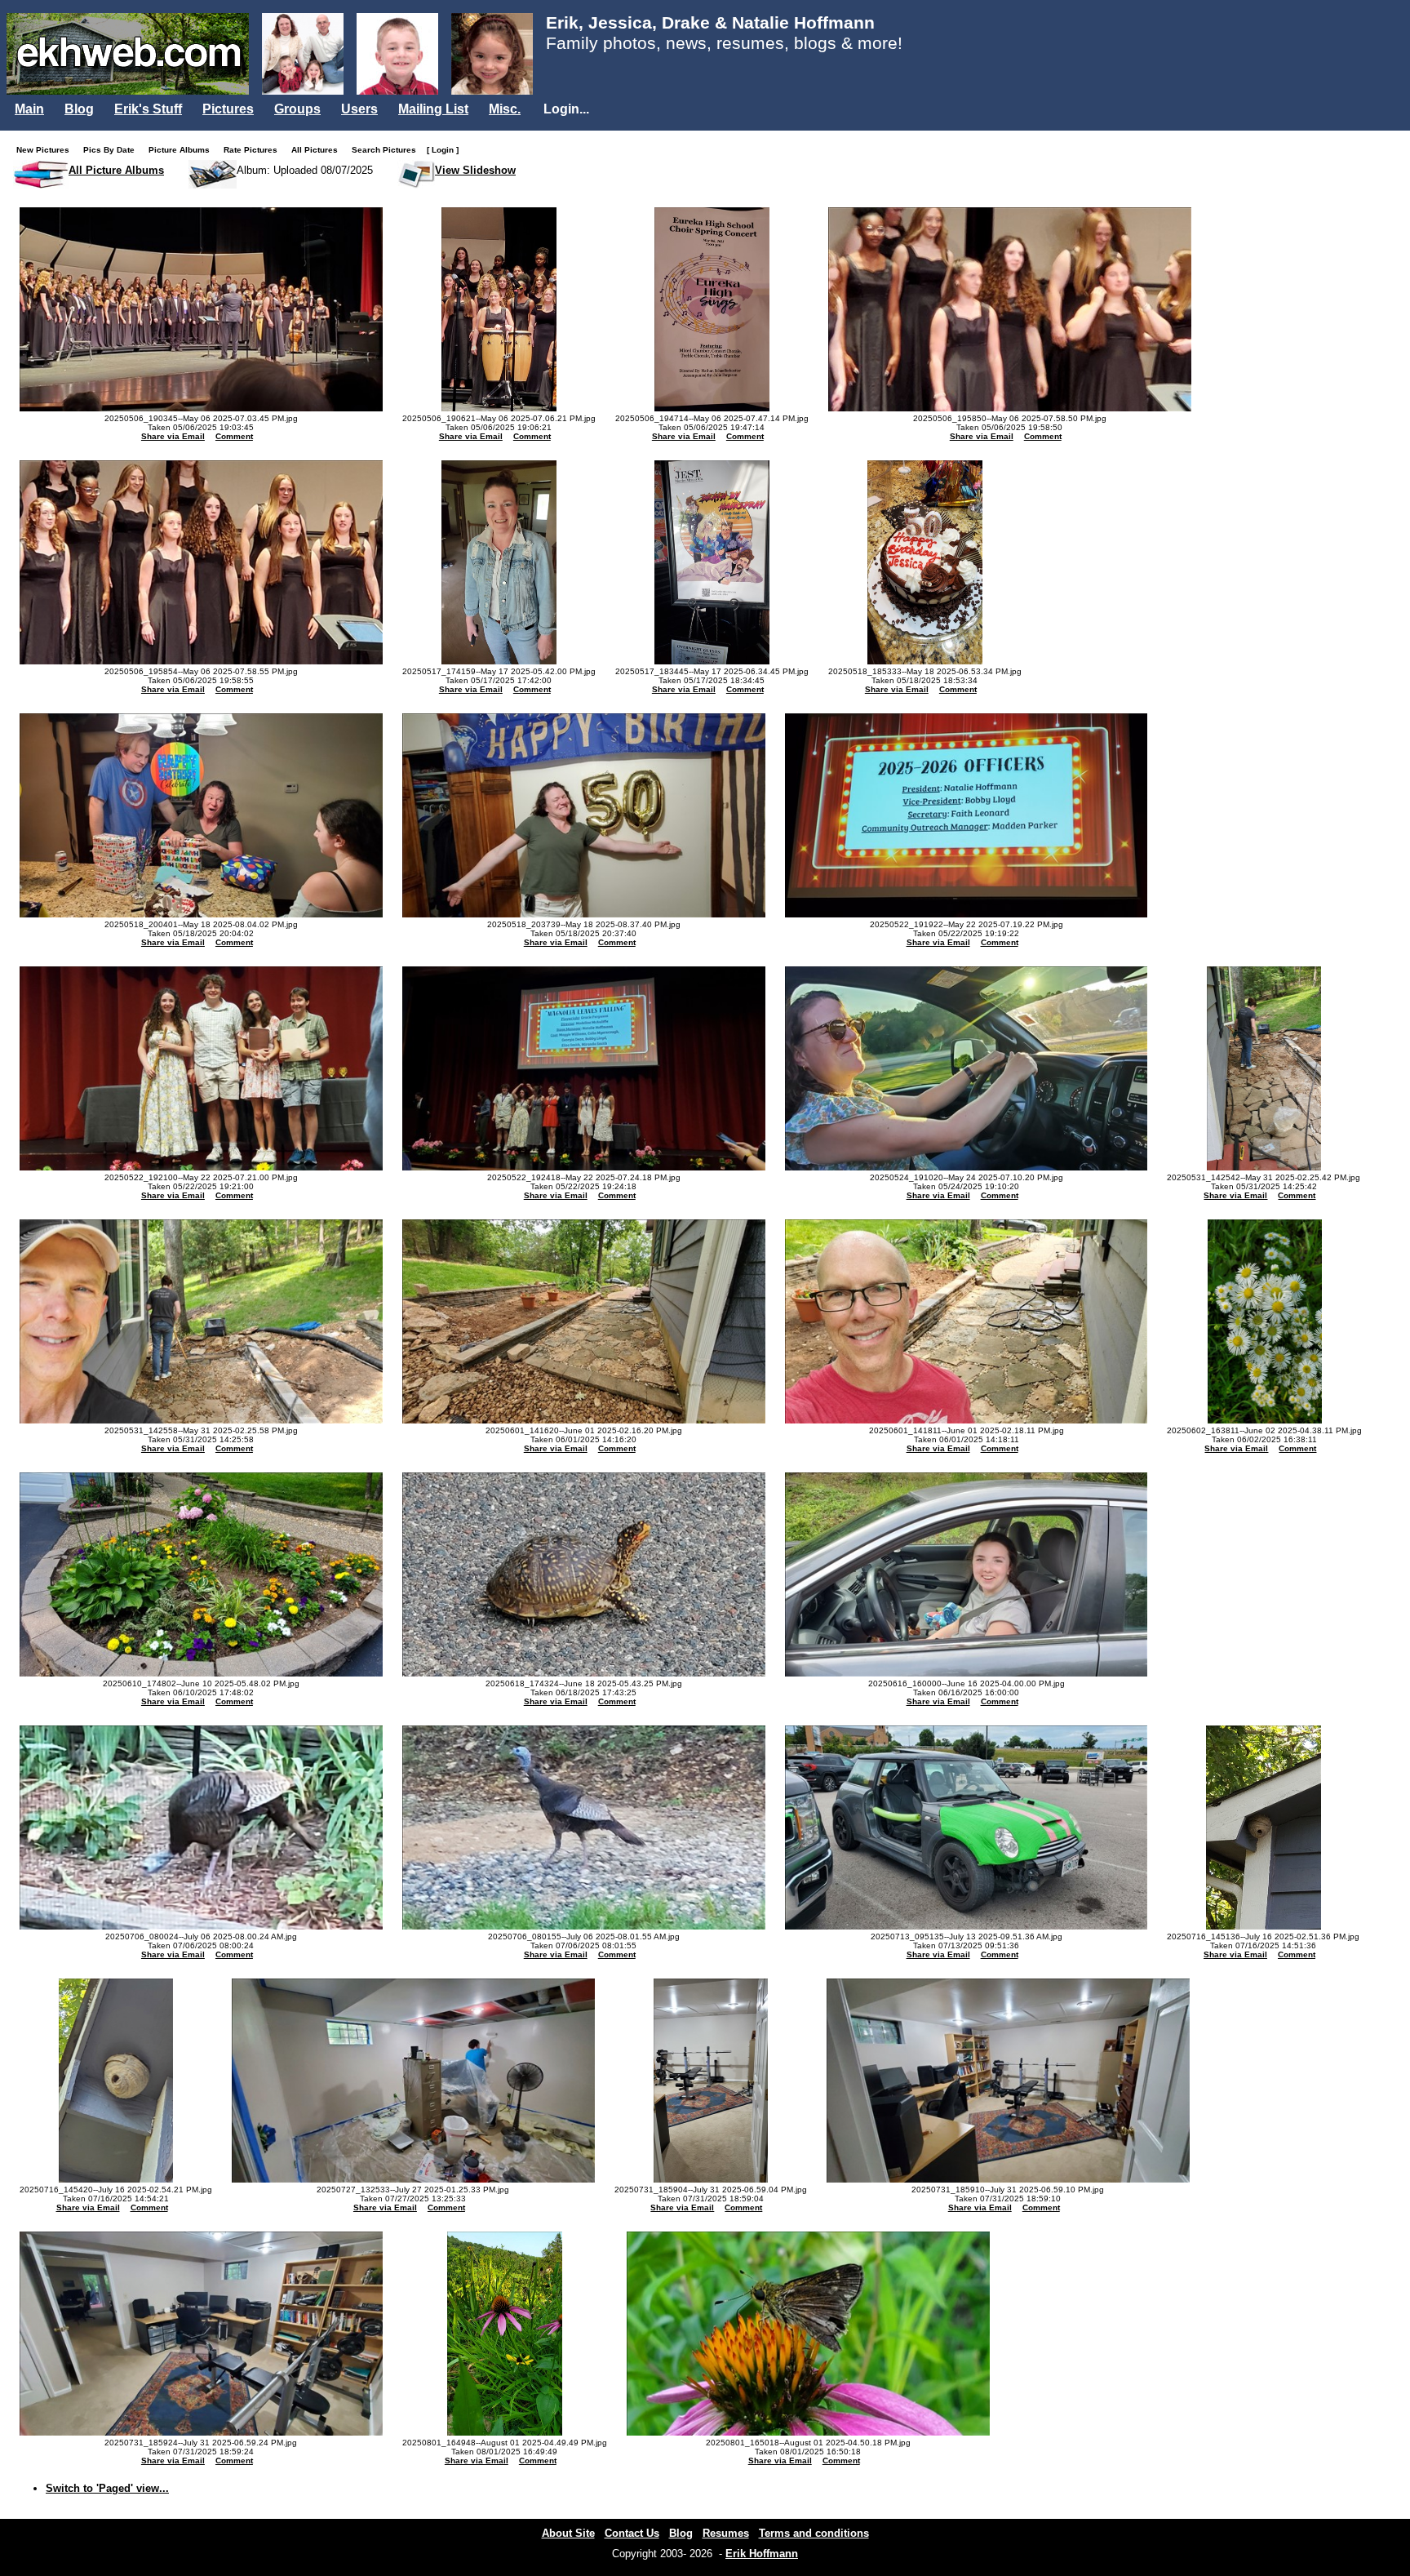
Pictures (228, 109)
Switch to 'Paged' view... (107, 2488)
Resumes (726, 2533)
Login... (566, 109)
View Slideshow (475, 170)
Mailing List (433, 109)
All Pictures (318, 150)
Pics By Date (113, 150)
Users (359, 109)
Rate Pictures (254, 150)
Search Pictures (388, 150)
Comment (234, 436)
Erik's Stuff (148, 109)
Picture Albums (183, 150)
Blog (79, 109)
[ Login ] (443, 150)
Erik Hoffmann (762, 2554)
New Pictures (47, 150)
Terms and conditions (814, 2533)
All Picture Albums (116, 170)
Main (29, 109)
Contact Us (632, 2533)
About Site (568, 2533)
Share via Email (173, 436)
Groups (297, 109)
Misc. (505, 109)
